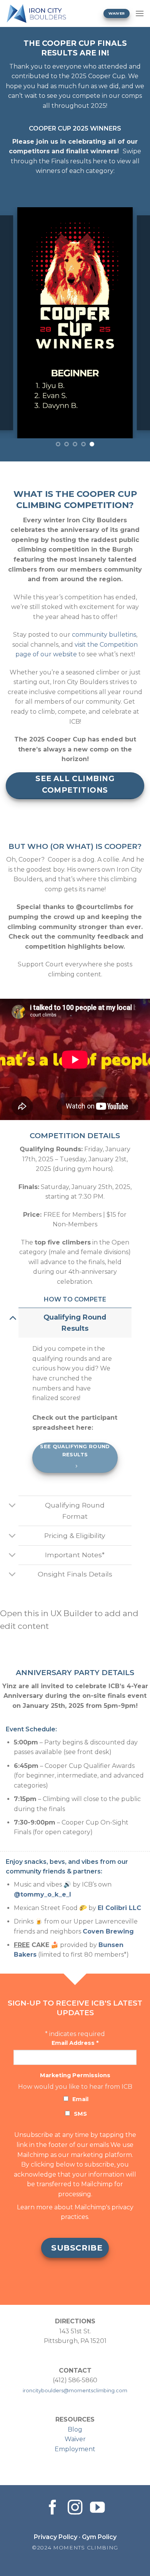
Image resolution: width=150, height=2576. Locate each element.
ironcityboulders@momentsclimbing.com (75, 2391)
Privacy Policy (56, 2537)
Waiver (75, 2439)
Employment (75, 2449)
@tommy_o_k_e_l (42, 1894)
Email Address (75, 2043)
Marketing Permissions (75, 2075)
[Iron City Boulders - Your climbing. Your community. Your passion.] (49, 13)
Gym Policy (99, 2537)
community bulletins (104, 635)
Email (80, 2099)
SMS (80, 2114)
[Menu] (140, 13)
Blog (75, 2429)
